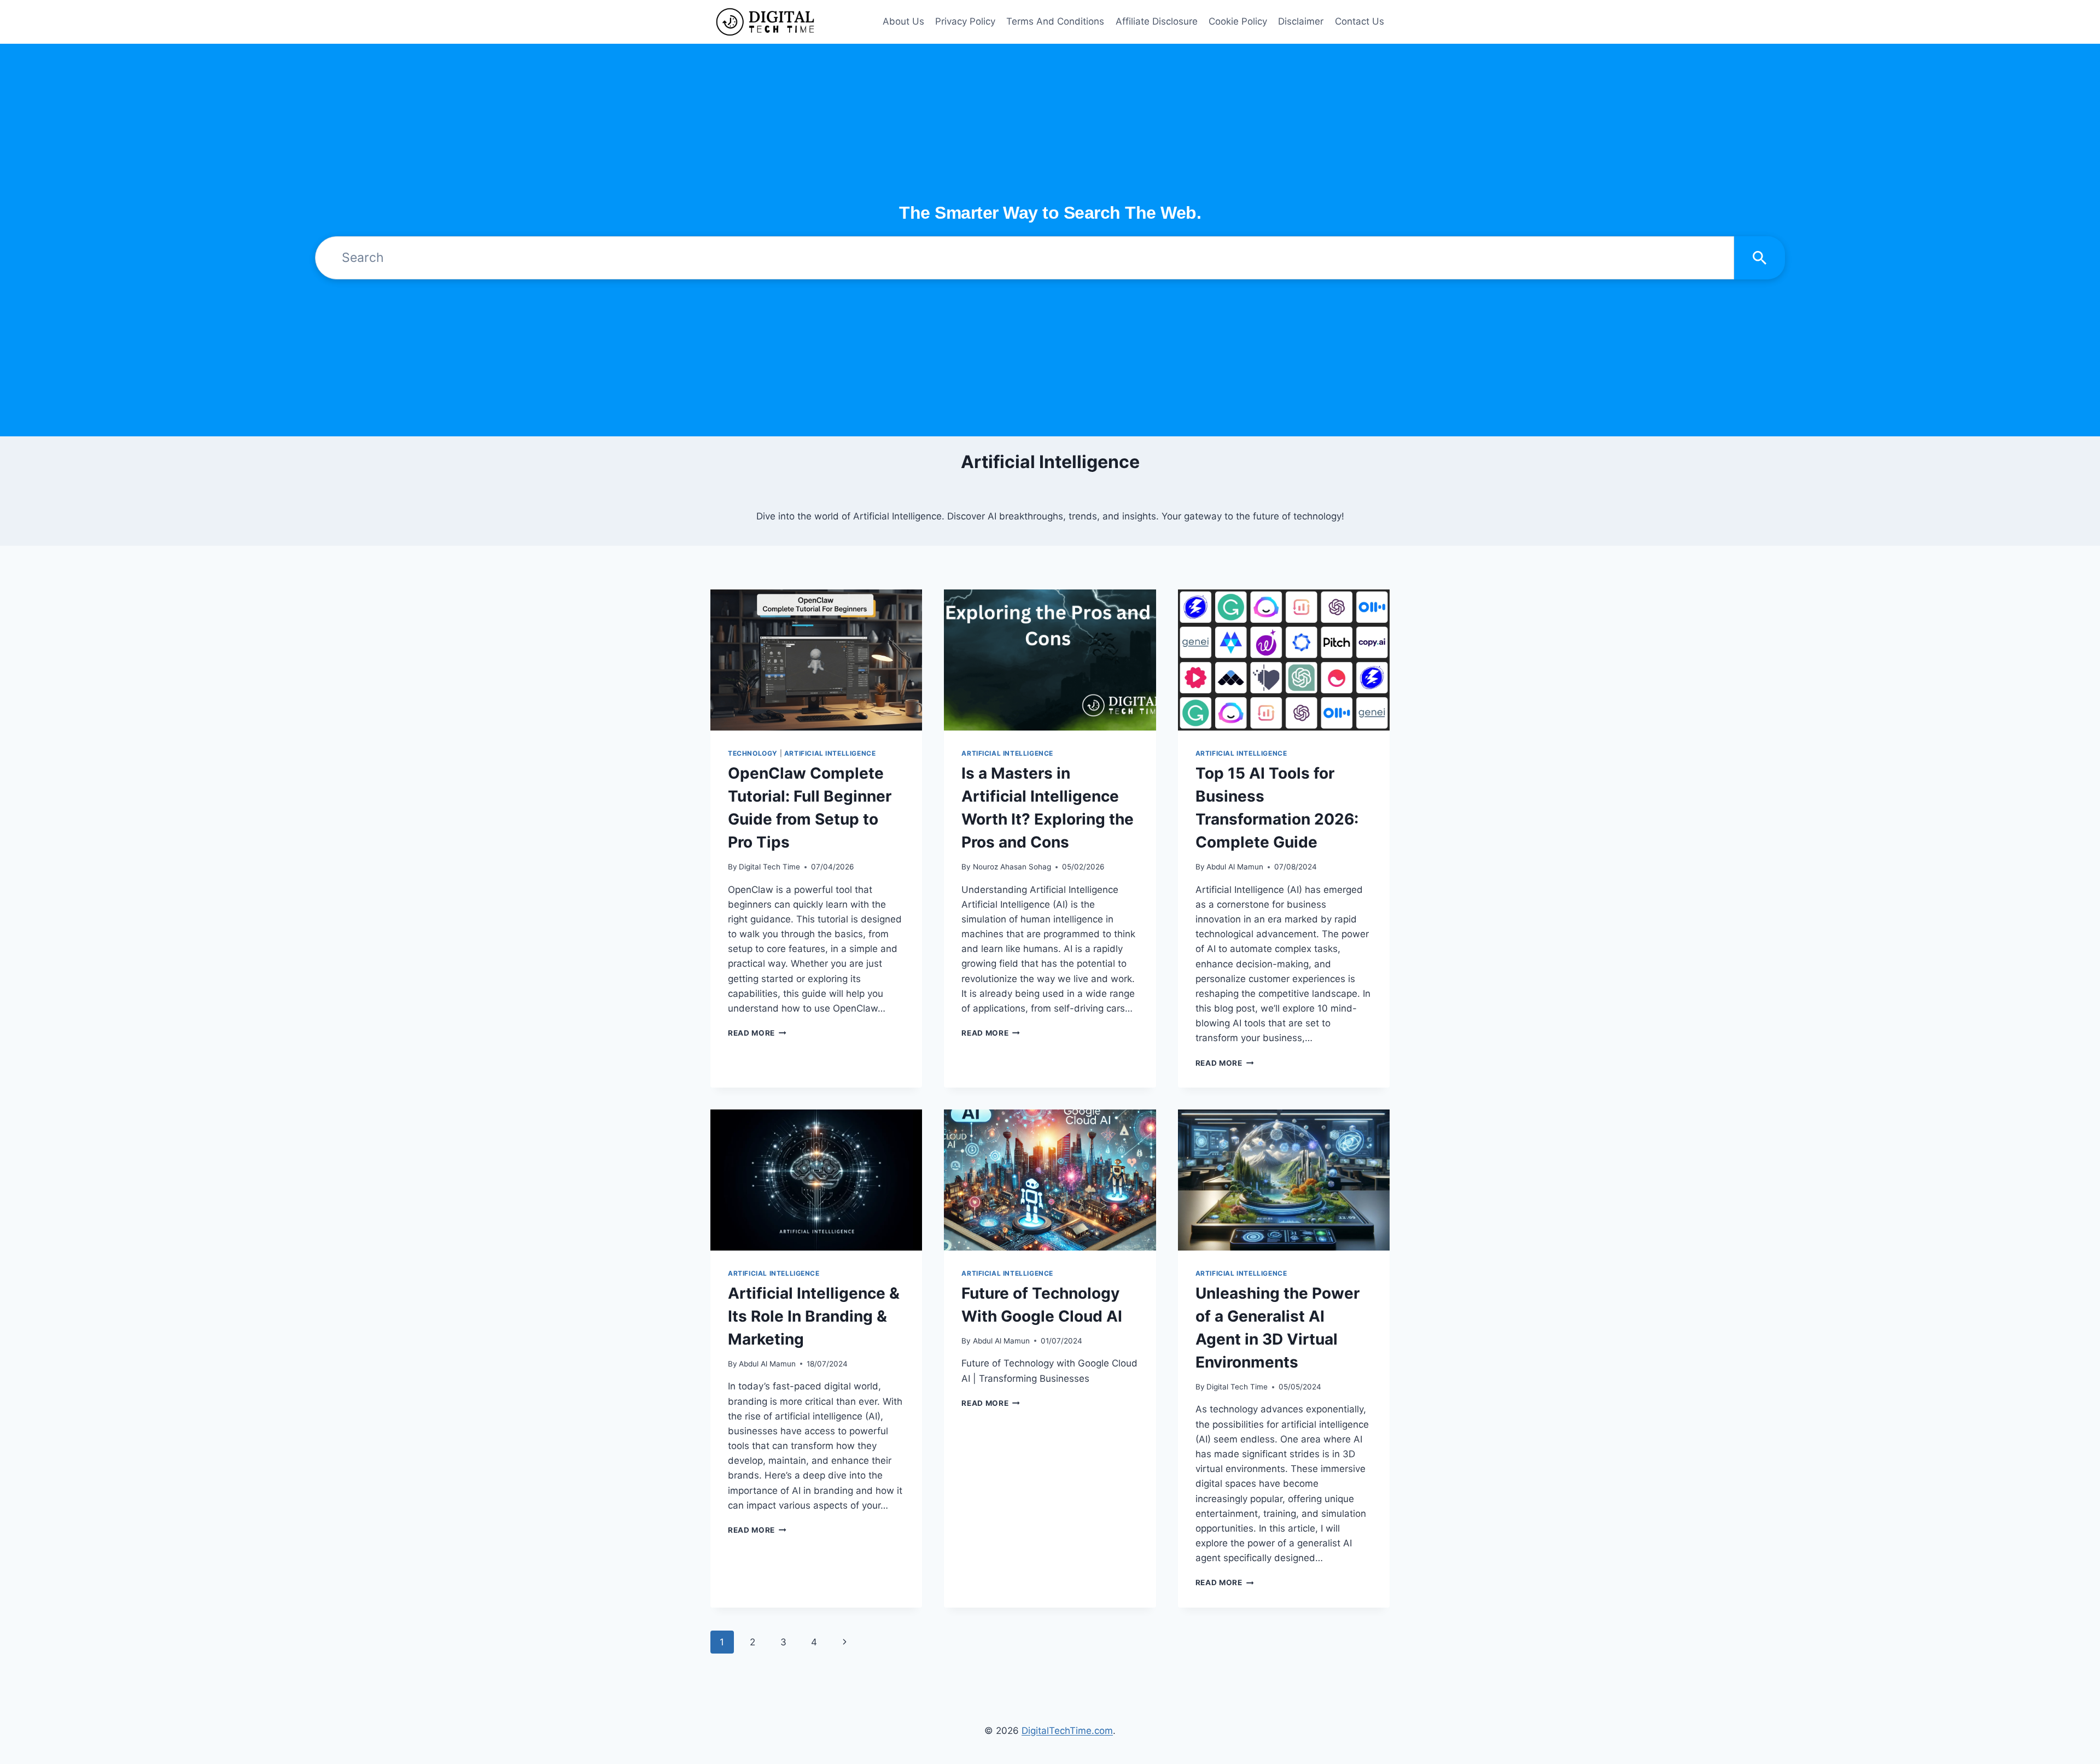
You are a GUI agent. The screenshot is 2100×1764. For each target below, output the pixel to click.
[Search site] (1760, 258)
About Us (903, 21)
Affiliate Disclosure (1157, 21)
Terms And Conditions (1055, 21)
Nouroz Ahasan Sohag (1012, 867)
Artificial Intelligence (830, 753)
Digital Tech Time (769, 867)
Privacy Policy (965, 21)
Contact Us (1360, 21)
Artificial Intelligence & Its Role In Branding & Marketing (814, 1316)
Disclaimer (1301, 21)
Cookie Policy (1238, 21)
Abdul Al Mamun (1235, 867)
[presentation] (816, 660)
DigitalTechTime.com (1067, 1731)
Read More (757, 1033)
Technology (753, 753)
